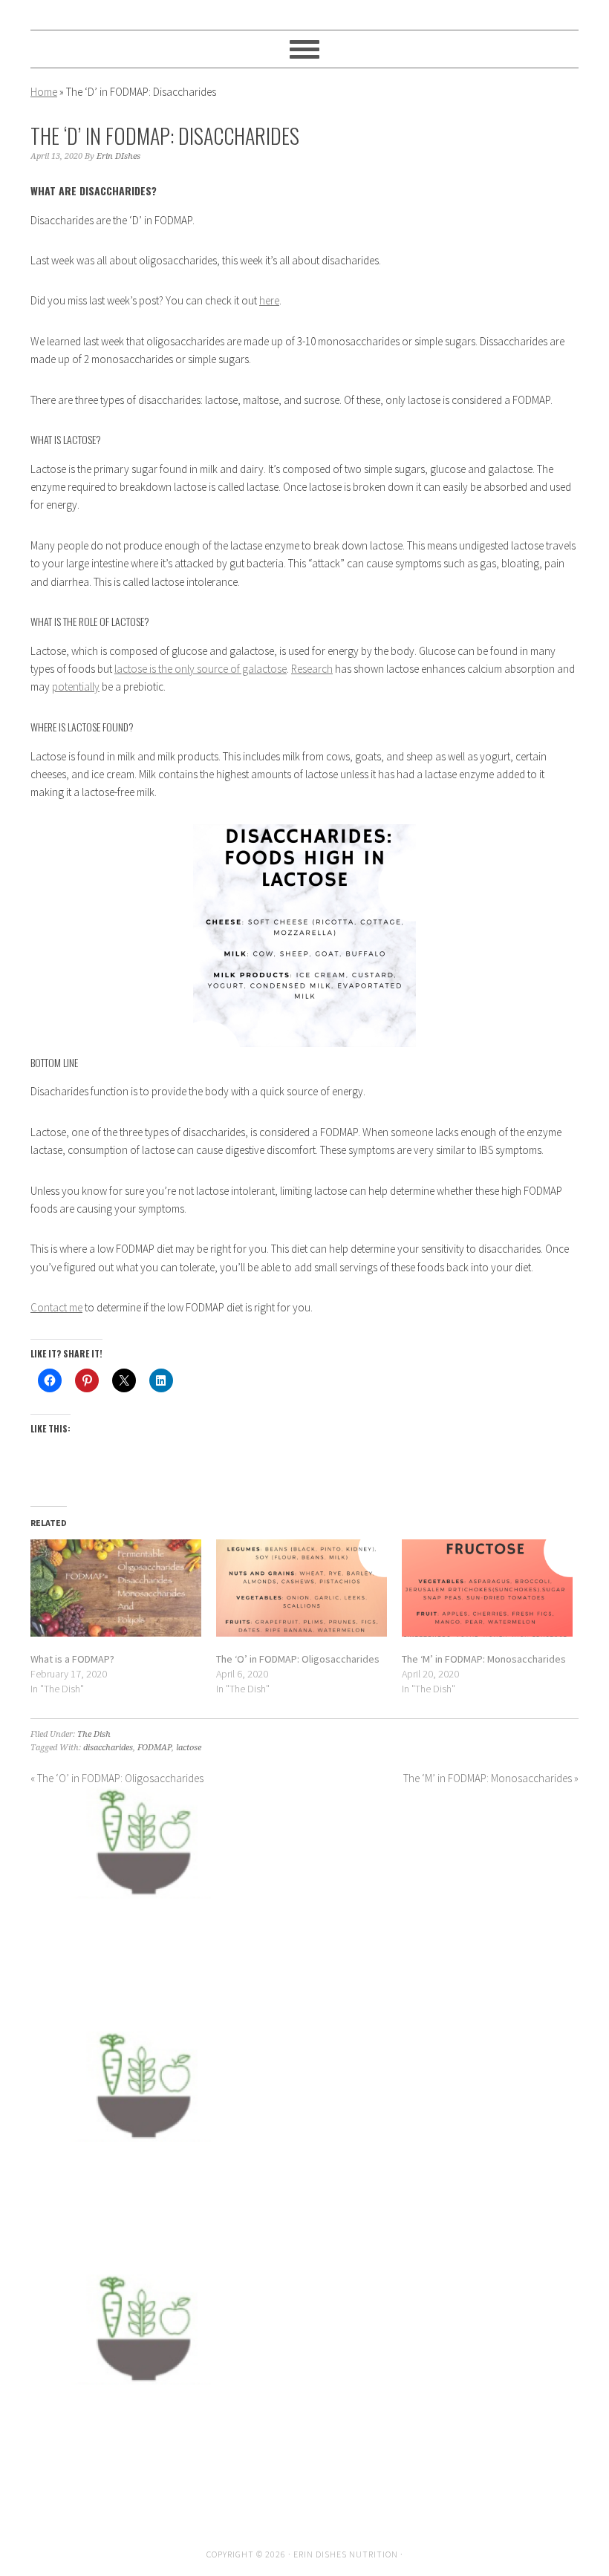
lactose (189, 1748)
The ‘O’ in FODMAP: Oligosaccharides (298, 1659)
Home (44, 92)
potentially (76, 687)
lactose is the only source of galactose (201, 669)
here (269, 300)
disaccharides (108, 1748)
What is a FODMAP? (72, 1659)
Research (312, 669)
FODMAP (154, 1748)
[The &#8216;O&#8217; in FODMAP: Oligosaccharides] (302, 1588)
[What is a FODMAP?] (116, 1588)
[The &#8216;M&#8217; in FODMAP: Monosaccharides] (487, 1588)
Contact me (56, 1307)
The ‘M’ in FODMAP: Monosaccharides (484, 1659)
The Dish (94, 1734)
